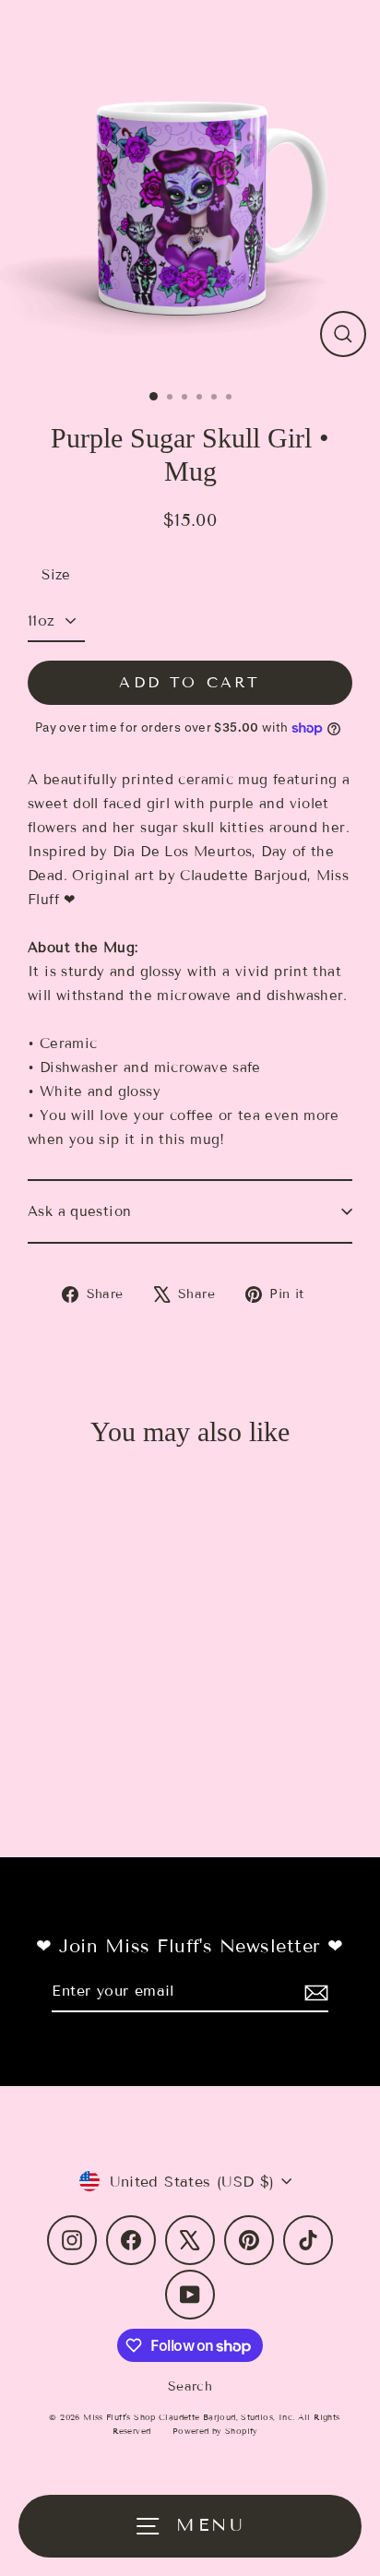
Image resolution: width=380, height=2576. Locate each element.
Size (56, 575)
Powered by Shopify (215, 2431)
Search (190, 2386)
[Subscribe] (314, 1992)
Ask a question (79, 1211)
